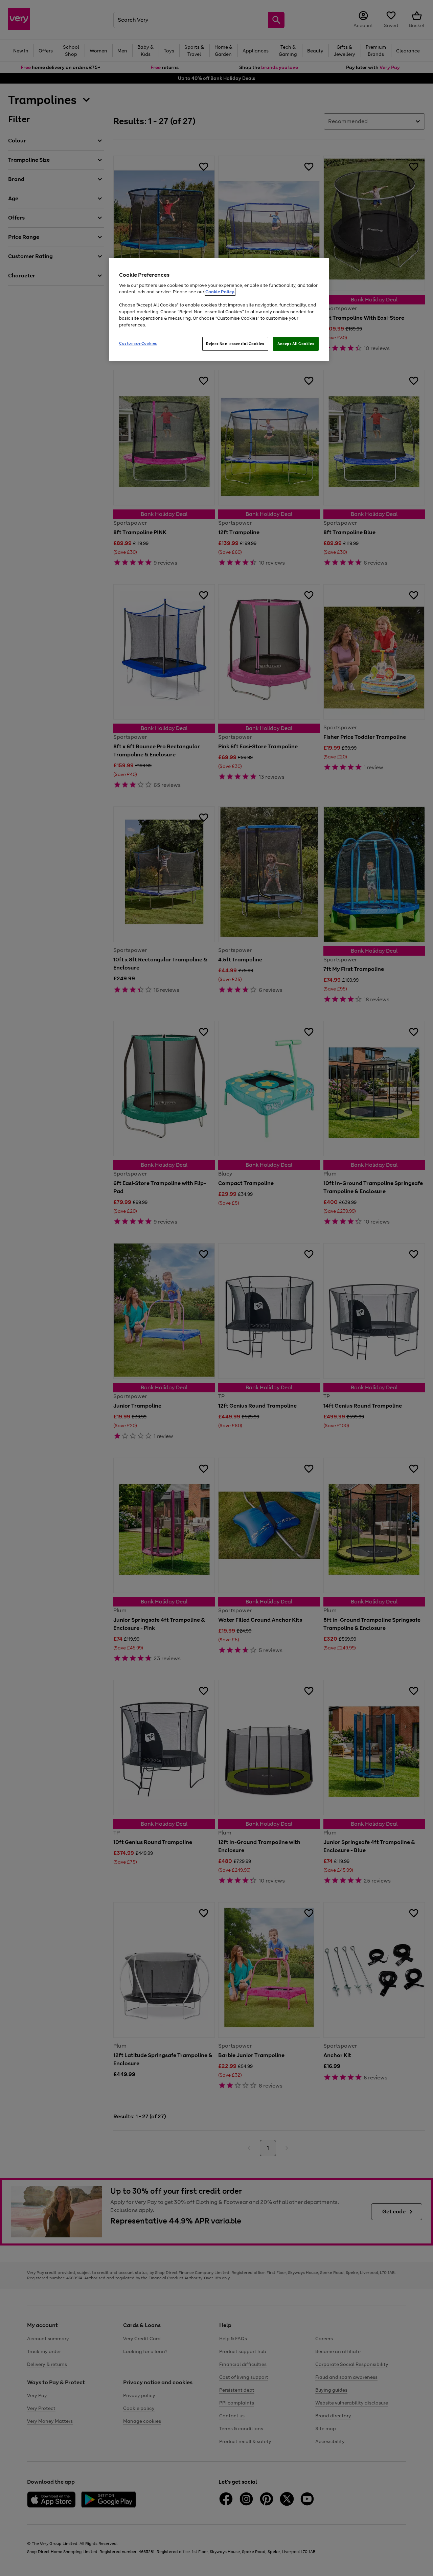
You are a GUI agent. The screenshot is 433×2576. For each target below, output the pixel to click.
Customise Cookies (138, 343)
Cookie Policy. (220, 292)
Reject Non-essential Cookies (235, 344)
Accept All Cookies (296, 344)
